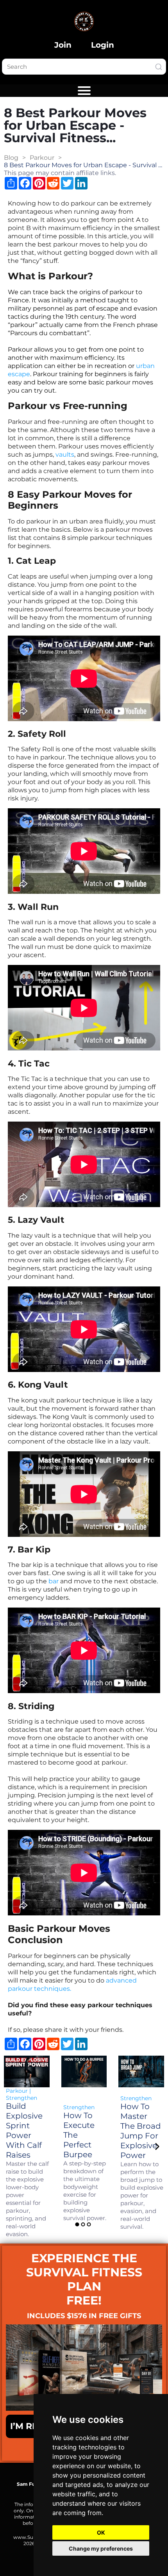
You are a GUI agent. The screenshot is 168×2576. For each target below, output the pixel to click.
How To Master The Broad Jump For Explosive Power (141, 2131)
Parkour (42, 158)
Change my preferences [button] (101, 2548)
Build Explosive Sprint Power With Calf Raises (24, 2130)
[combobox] (84, 67)
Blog (11, 158)
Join (63, 45)
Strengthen (21, 2098)
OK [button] (101, 2532)
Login (103, 45)
